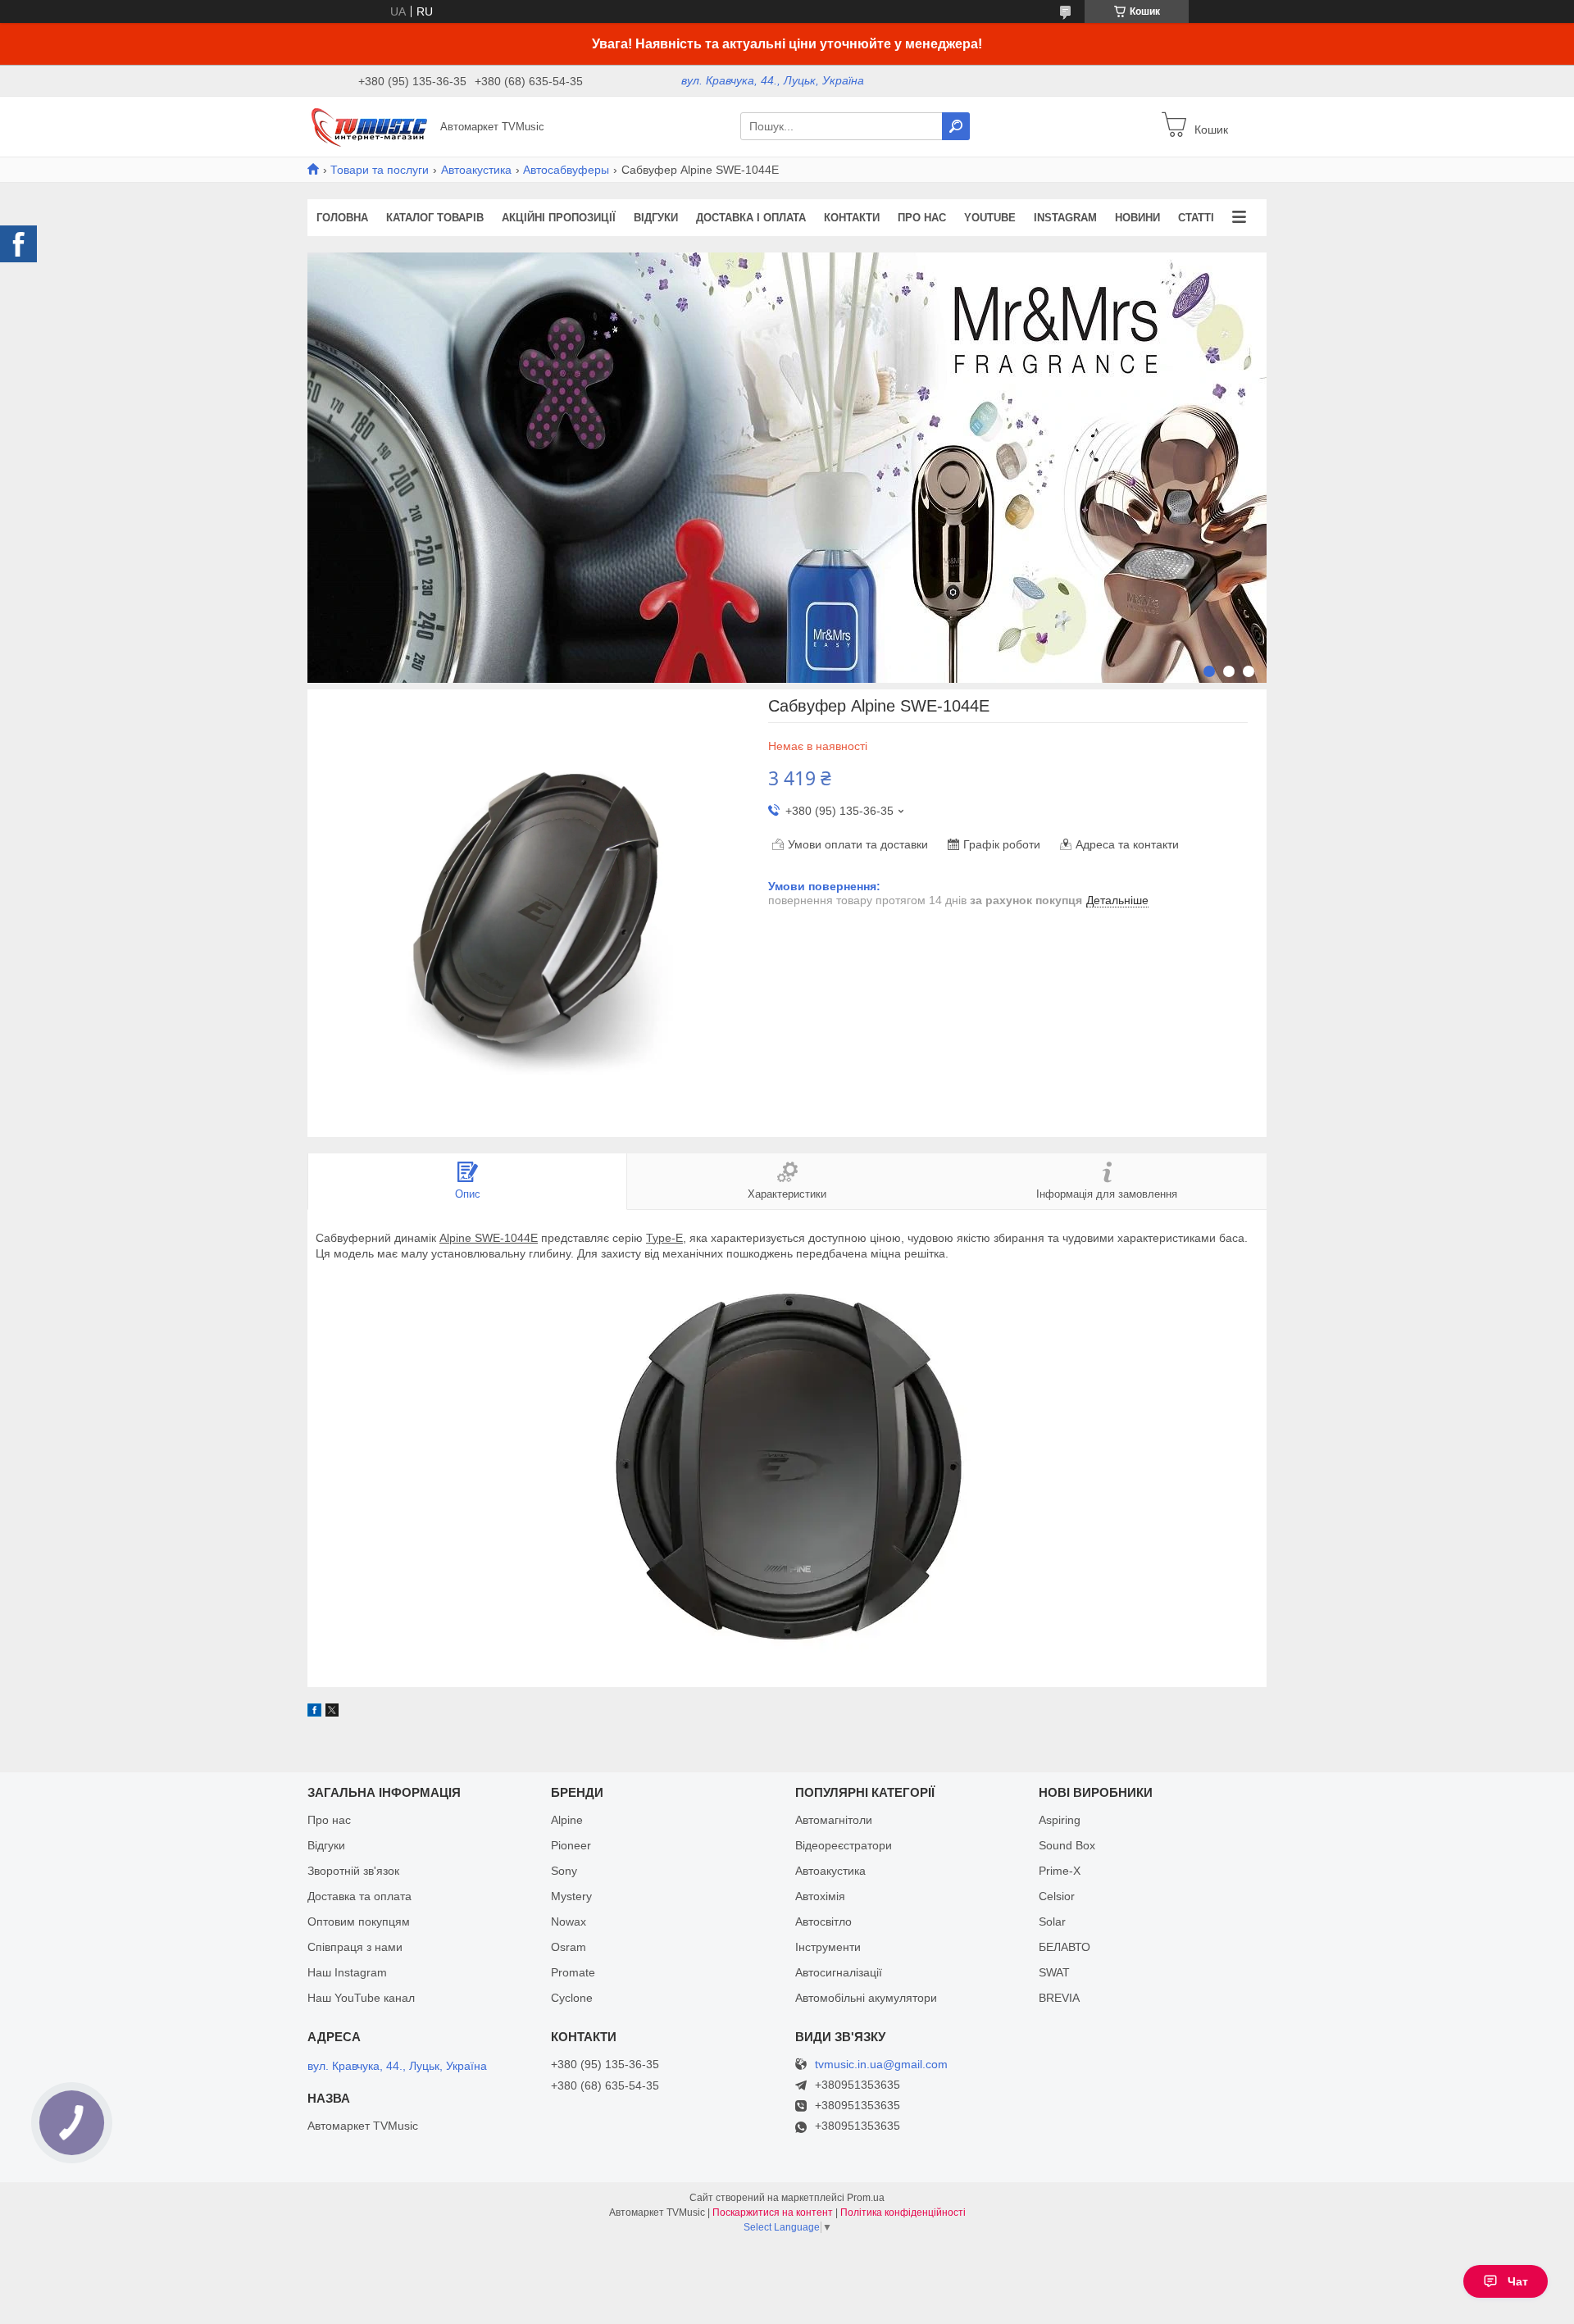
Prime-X (1060, 1871)
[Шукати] (956, 126)
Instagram (1065, 218)
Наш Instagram (347, 1972)
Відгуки (656, 218)
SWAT (1054, 1972)
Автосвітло (823, 1922)
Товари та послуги (380, 170)
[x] (332, 1712)
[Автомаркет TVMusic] (369, 125)
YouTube (990, 218)
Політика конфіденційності (903, 2213)
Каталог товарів (435, 218)
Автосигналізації (839, 1972)
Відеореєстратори (844, 1845)
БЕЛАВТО (1064, 1947)
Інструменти (828, 1947)
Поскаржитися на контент (773, 2213)
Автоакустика (476, 170)
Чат (1518, 2281)
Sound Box (1067, 1845)
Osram (569, 1947)
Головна (342, 218)
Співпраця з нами (355, 1947)
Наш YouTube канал (361, 1998)
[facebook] (314, 1712)
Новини (1137, 218)
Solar (1052, 1922)
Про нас (922, 218)
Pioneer (571, 1845)
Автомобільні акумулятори (866, 1998)
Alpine (567, 1820)
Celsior (1057, 1896)
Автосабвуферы (566, 170)
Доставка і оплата (751, 218)
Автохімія (820, 1896)
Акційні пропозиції (559, 218)
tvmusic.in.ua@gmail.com (881, 2065)
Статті (1196, 218)
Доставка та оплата (359, 1896)
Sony (564, 1871)
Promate (573, 1972)
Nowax (569, 1922)
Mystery (571, 1896)
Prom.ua (866, 2198)
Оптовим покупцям (359, 1922)
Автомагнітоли (834, 1820)
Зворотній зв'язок (353, 1871)
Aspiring (1060, 1820)
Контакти (852, 218)
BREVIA (1059, 1998)
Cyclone (572, 1998)
